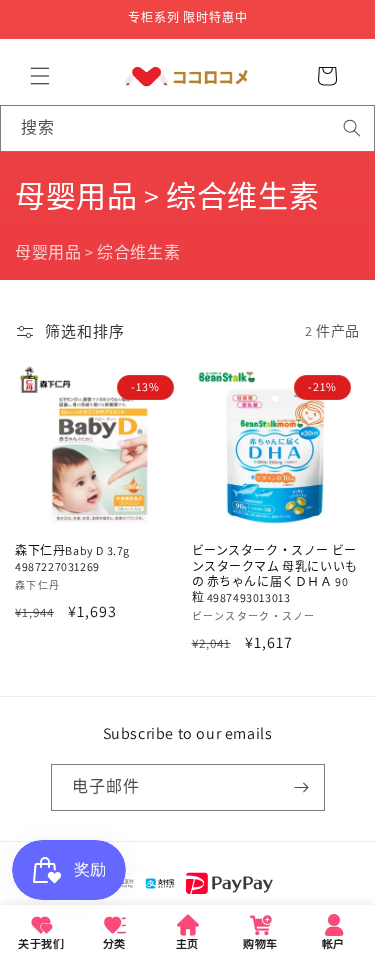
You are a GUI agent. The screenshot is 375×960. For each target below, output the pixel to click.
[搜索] (352, 128)
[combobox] (187, 128)
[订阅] (302, 787)
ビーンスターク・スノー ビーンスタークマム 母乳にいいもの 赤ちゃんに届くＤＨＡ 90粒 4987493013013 (275, 574)
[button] (40, 76)
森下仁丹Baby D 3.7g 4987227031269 (72, 558)
